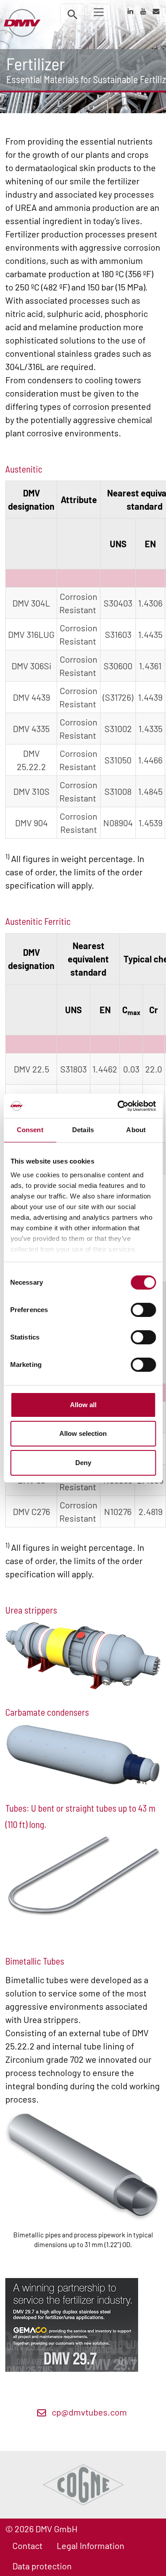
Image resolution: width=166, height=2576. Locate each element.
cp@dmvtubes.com (89, 2412)
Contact (27, 2545)
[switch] (143, 1310)
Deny (83, 1463)
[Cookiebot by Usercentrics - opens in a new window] (118, 1106)
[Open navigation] (99, 12)
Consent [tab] (30, 1130)
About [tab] (136, 1130)
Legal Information (91, 2545)
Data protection (42, 2566)
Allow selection (83, 1433)
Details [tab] (83, 1130)
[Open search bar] (73, 14)
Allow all (83, 1405)
